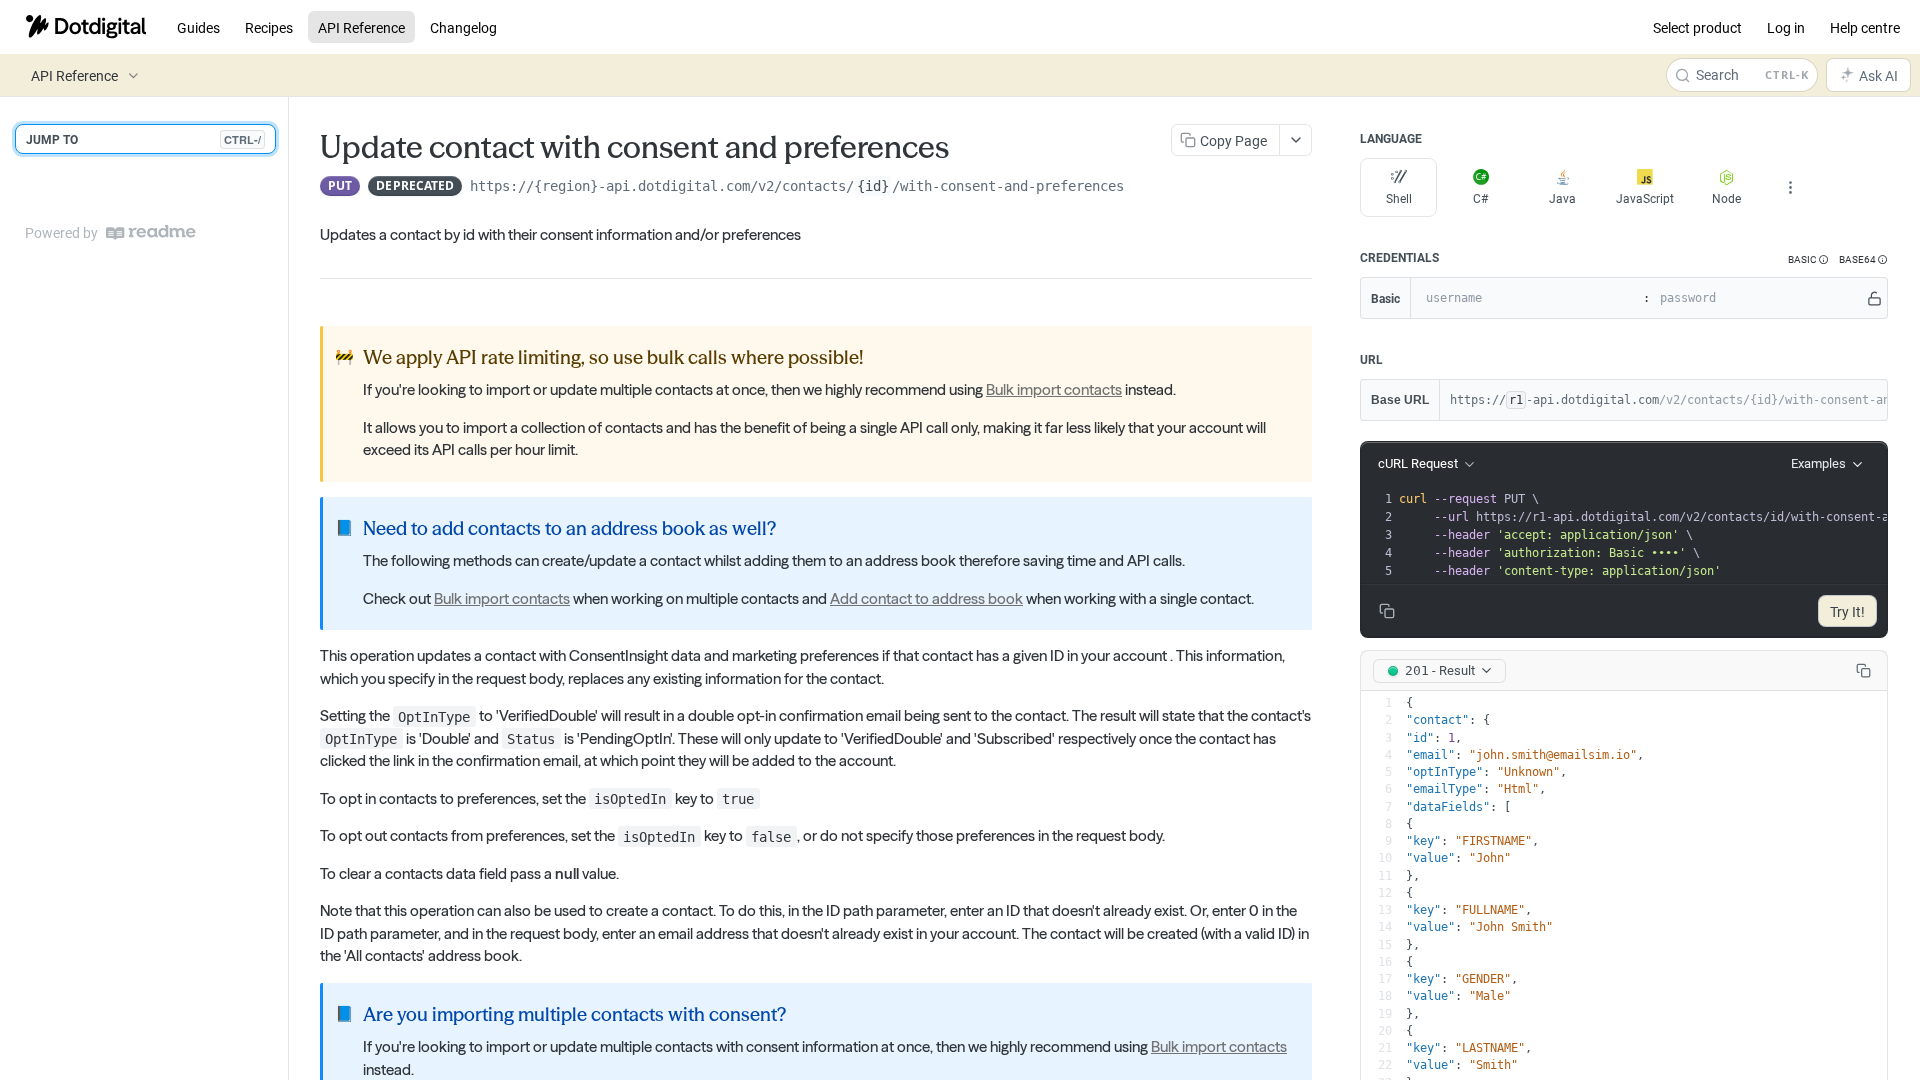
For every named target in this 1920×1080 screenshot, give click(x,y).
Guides (198, 27)
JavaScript (1645, 198)
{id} (873, 186)
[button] (1808, 259)
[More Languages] (1790, 188)
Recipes (269, 27)
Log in (1786, 27)
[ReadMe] (151, 232)
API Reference (361, 27)
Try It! (1847, 611)
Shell (1399, 198)
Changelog (463, 27)
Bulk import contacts (1054, 389)
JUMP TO (143, 139)
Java (1562, 198)
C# (1480, 198)
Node (1726, 198)
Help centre (1865, 27)
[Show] (1874, 298)
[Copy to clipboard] (1144, 188)
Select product (1697, 27)
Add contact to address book (926, 598)
